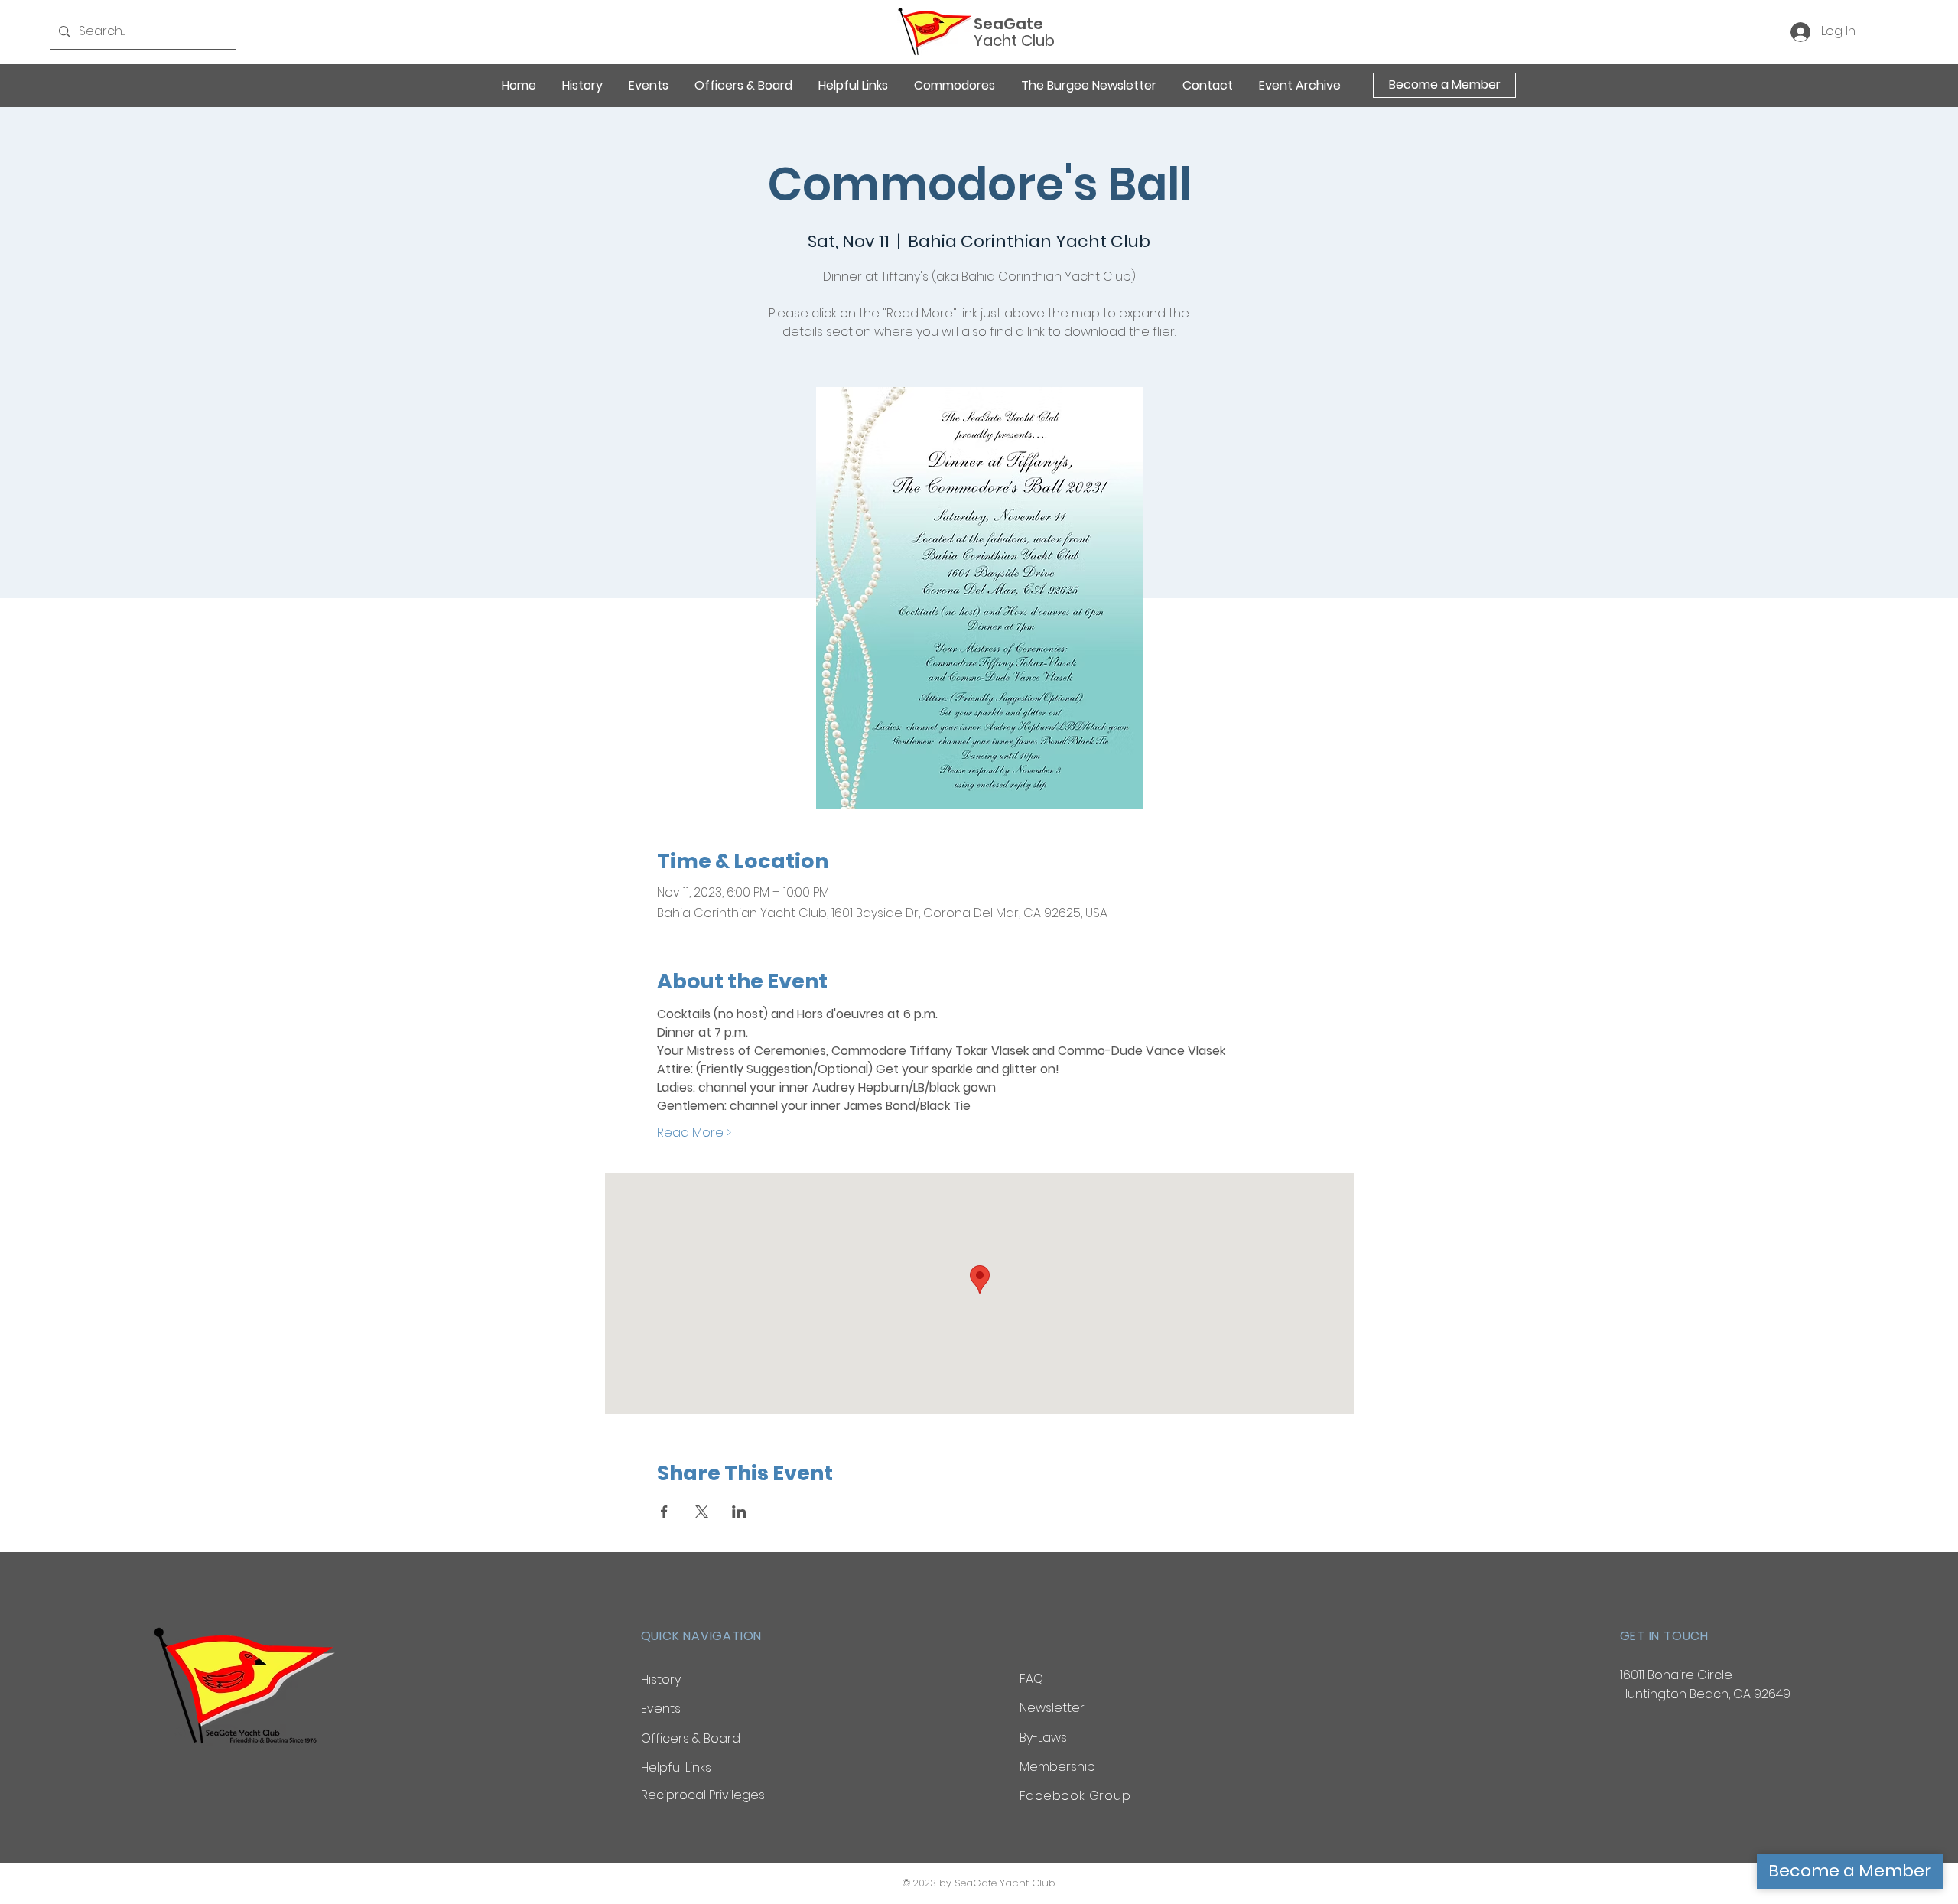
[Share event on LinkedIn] (739, 1512)
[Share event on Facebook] (664, 1512)
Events (661, 1709)
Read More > (694, 1133)
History (661, 1679)
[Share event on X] (702, 1512)
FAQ (1031, 1679)
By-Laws (1043, 1738)
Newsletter (1052, 1708)
